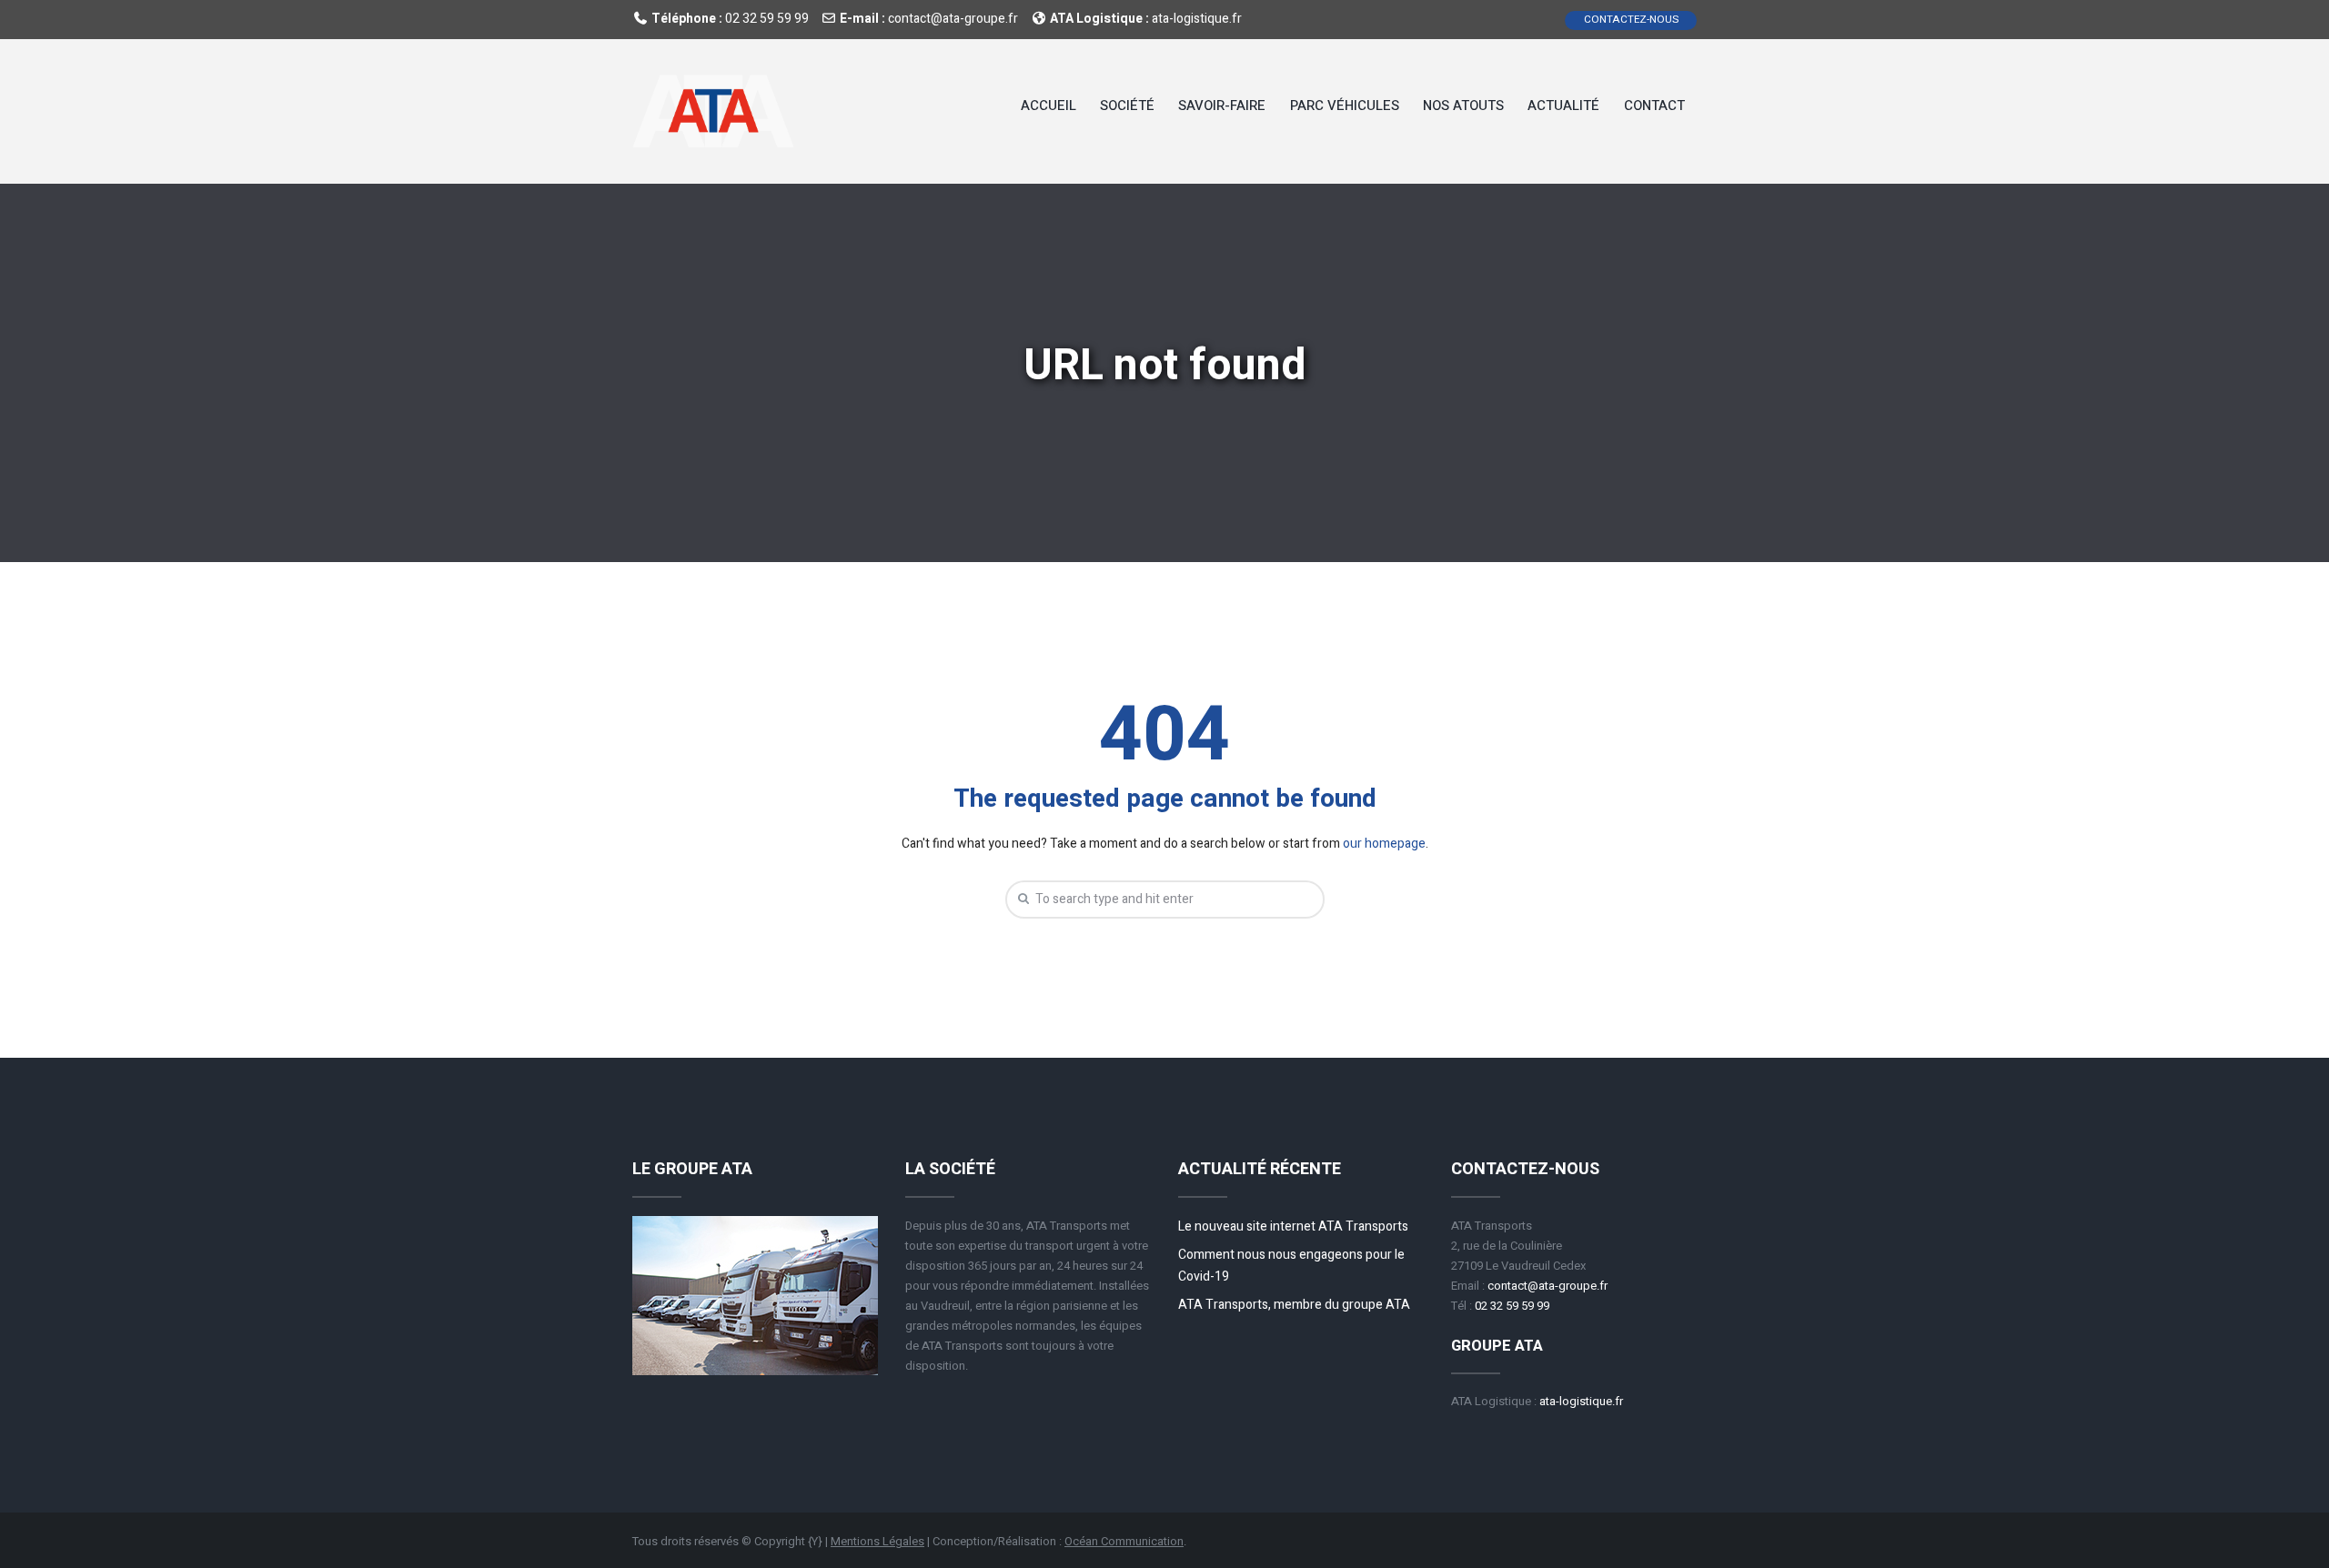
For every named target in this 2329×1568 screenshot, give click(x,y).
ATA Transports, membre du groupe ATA (1294, 1305)
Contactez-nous (1631, 20)
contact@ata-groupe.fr (953, 19)
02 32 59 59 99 (767, 19)
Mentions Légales (877, 1541)
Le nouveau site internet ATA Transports (1293, 1226)
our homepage (1384, 844)
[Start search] (1021, 899)
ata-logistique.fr (1197, 19)
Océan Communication (1124, 1541)
